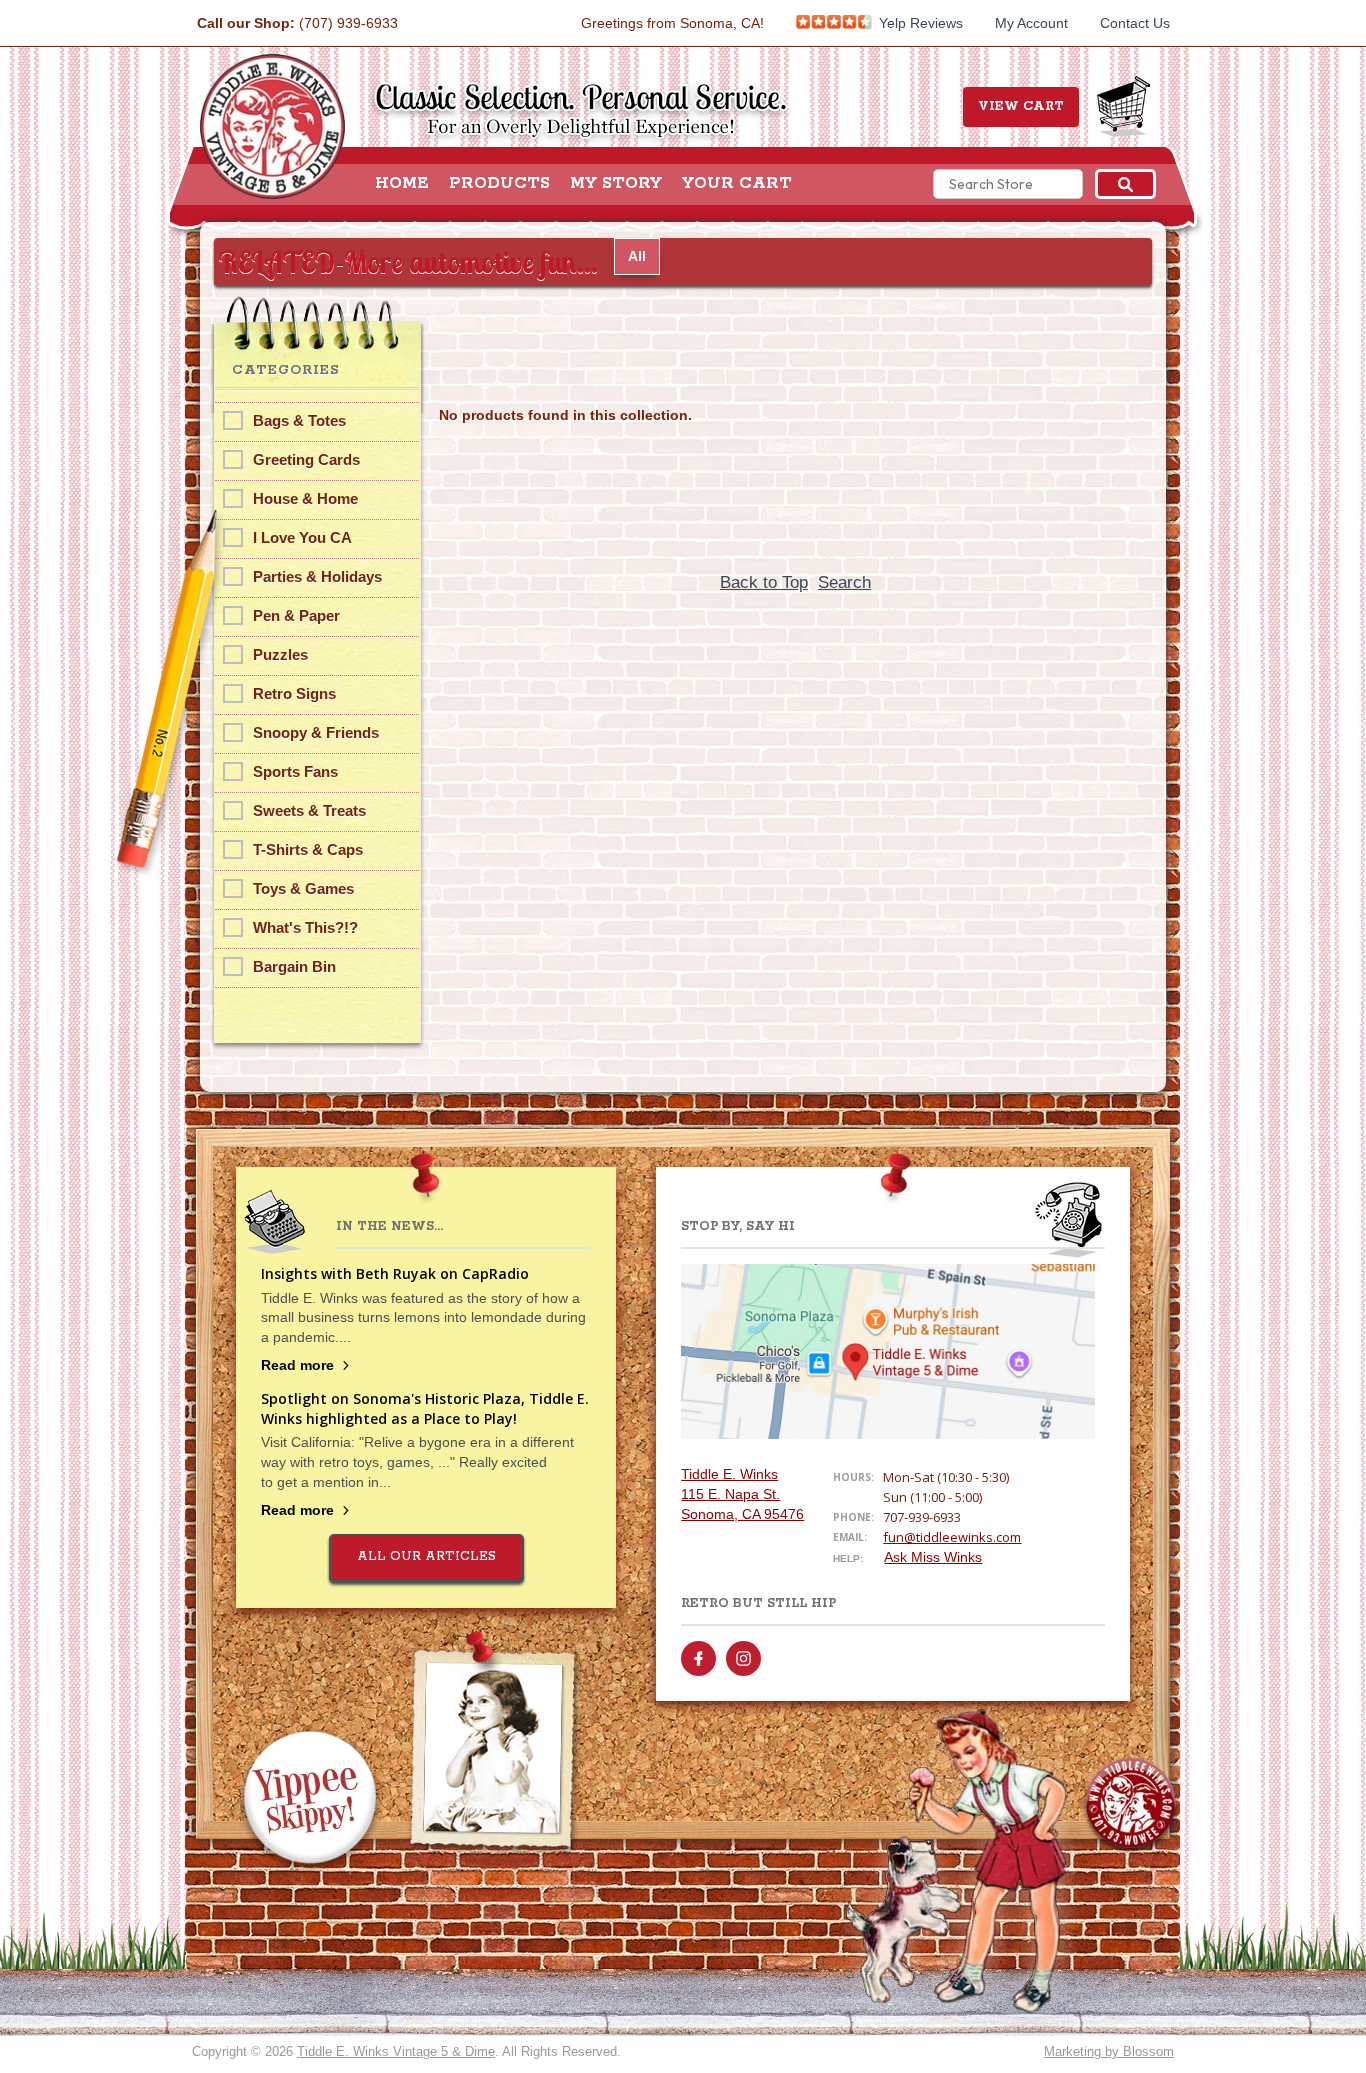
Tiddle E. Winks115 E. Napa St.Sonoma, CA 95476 (742, 1494)
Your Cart (737, 184)
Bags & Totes (299, 420)
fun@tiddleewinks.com (952, 1537)
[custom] (698, 1658)
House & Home (305, 498)
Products (499, 184)
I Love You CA (302, 537)
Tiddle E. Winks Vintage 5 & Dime (396, 2051)
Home (402, 184)
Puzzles (280, 654)
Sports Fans (295, 771)
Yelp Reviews (919, 23)
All (637, 256)
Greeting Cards (306, 459)
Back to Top (764, 582)
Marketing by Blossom (1109, 2051)
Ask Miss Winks (933, 1557)
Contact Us (1135, 23)
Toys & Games (303, 888)
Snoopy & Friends (316, 732)
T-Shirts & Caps (308, 849)
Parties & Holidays (317, 576)
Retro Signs (294, 693)
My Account (1031, 23)
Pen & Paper (296, 615)
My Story (616, 184)
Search (844, 582)
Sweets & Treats (309, 810)
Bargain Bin (294, 966)
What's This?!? (305, 927)
